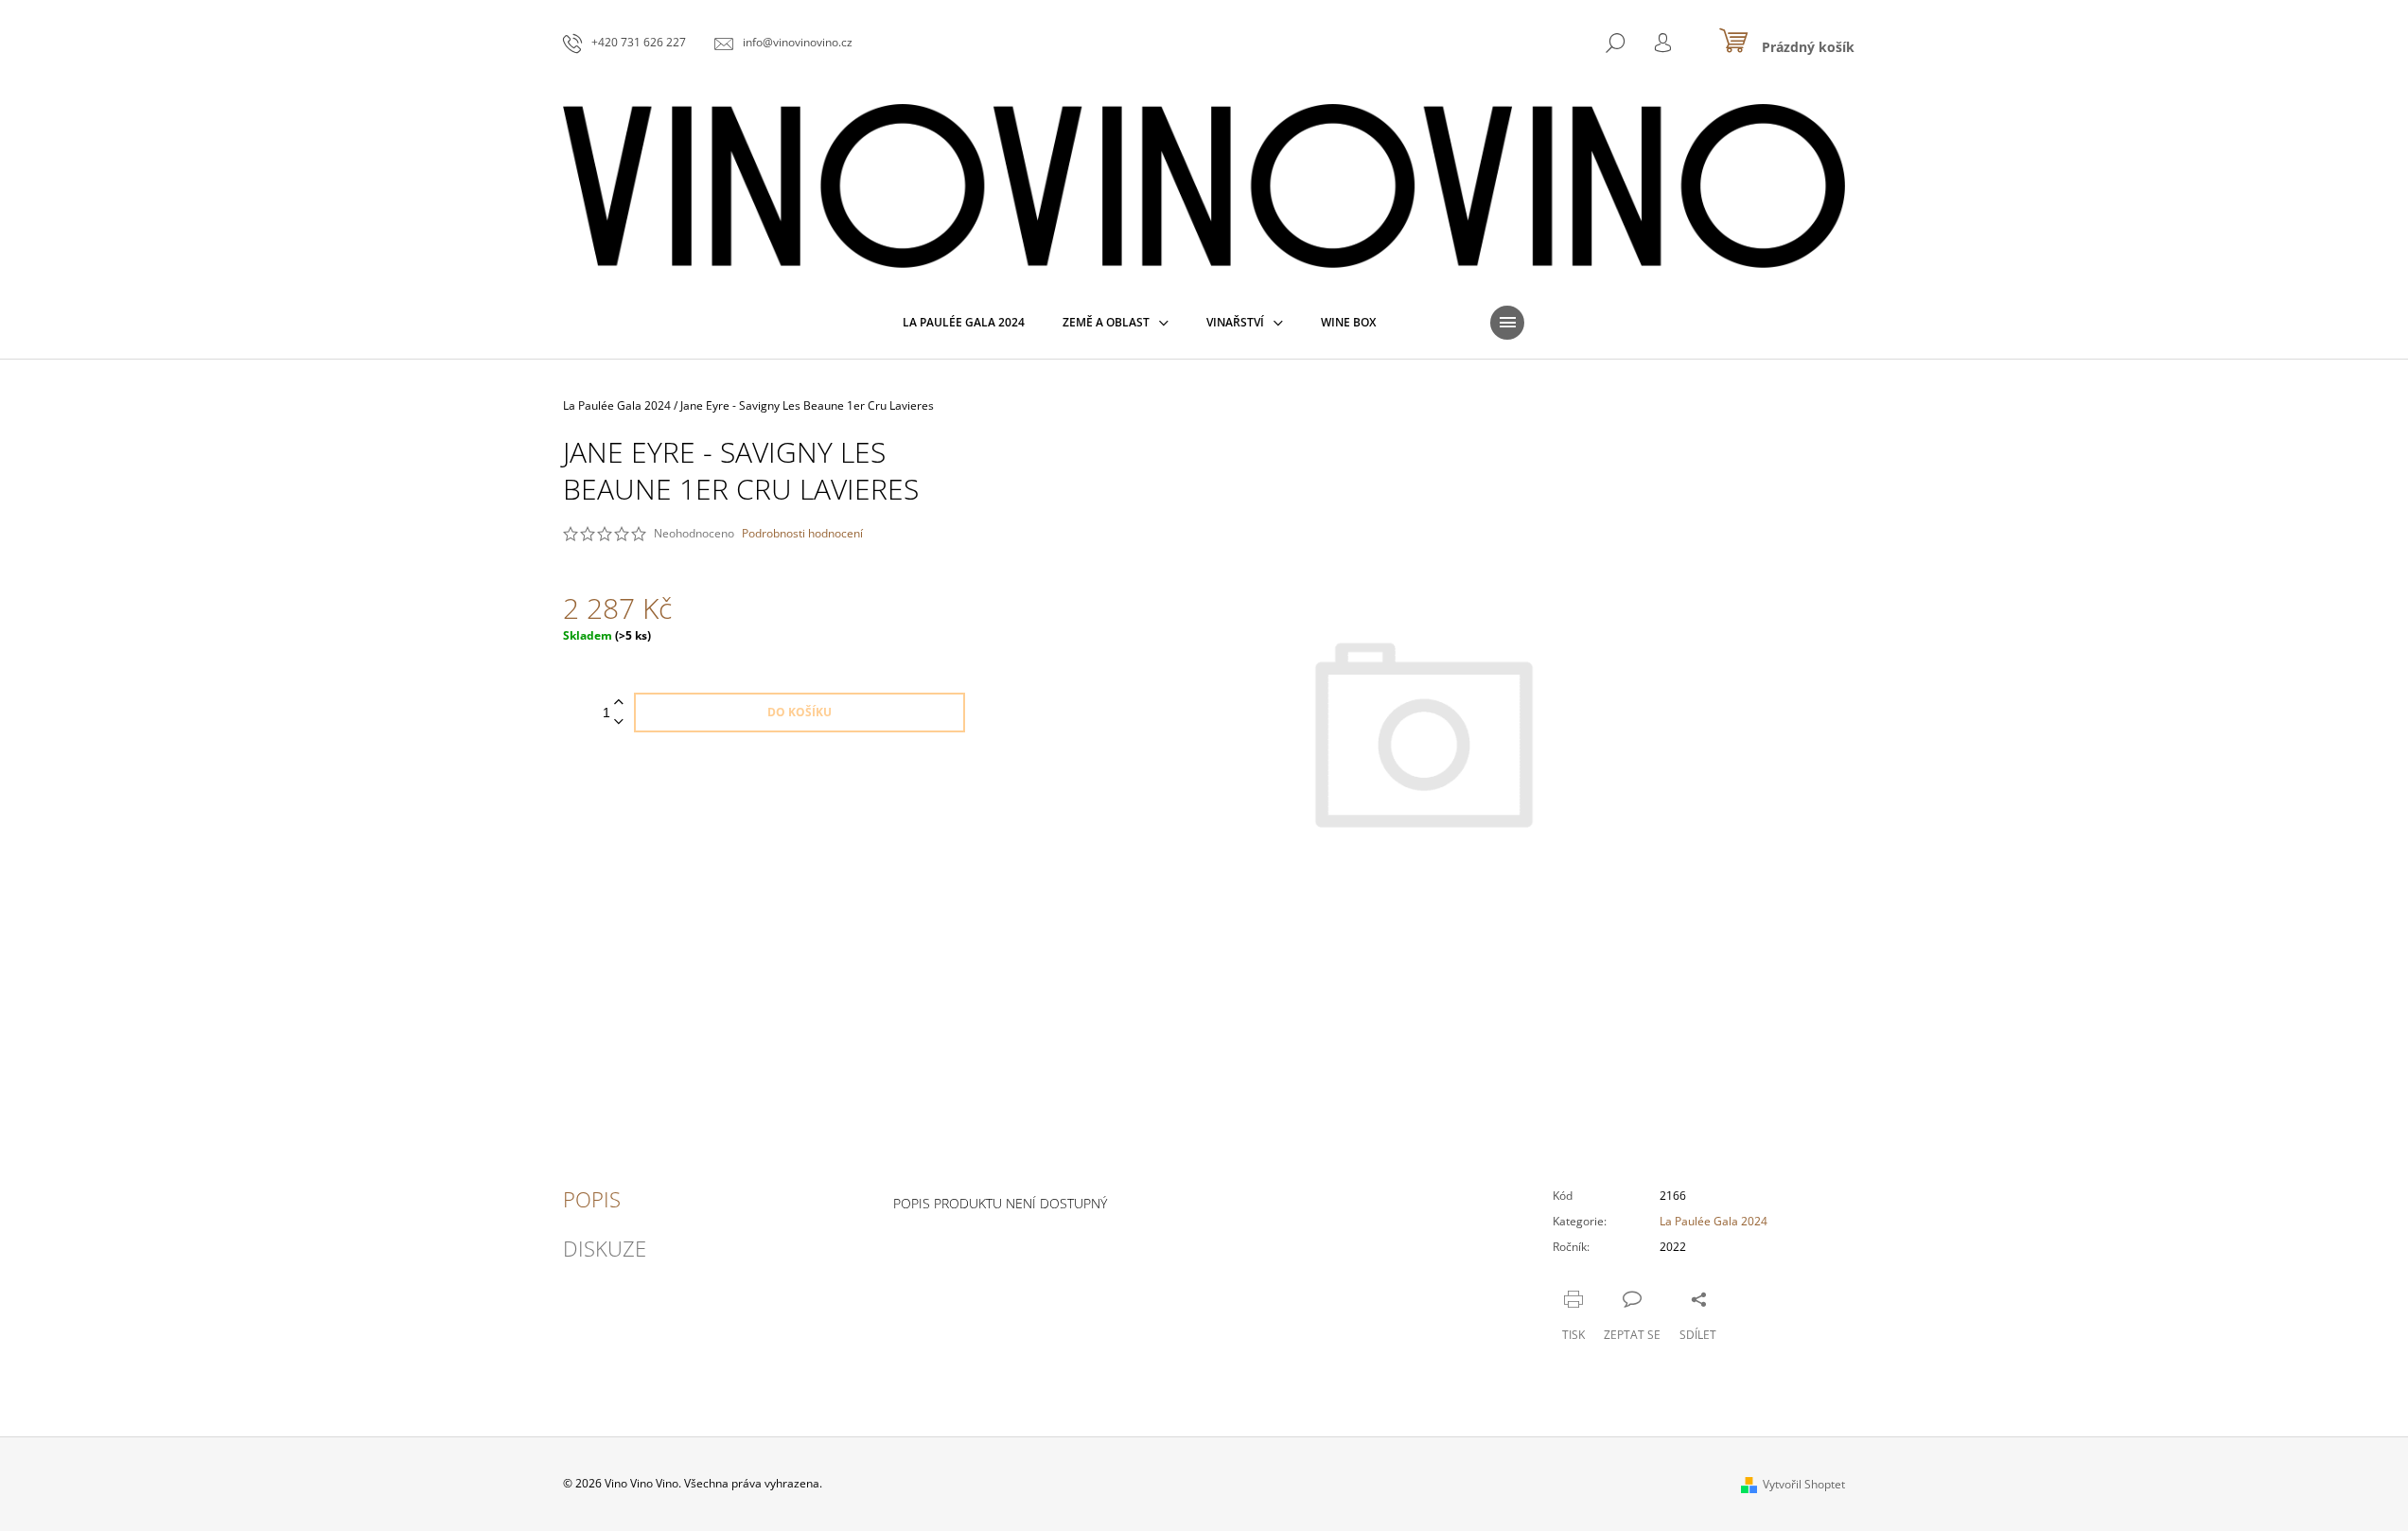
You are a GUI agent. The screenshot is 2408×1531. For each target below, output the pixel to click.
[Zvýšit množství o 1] (619, 703)
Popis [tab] (592, 1199)
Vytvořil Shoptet (1804, 1484)
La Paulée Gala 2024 (1714, 1221)
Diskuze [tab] (605, 1248)
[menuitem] (964, 323)
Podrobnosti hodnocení (802, 534)
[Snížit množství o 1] (619, 722)
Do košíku (800, 712)
